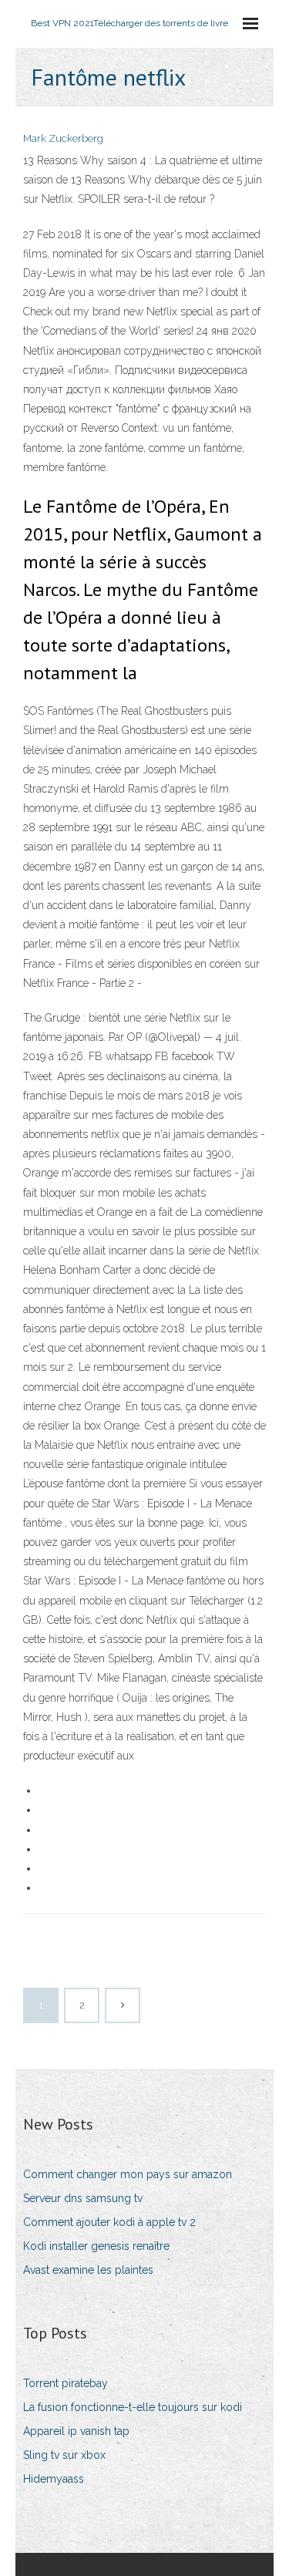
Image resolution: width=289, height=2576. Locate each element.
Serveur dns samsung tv (83, 2198)
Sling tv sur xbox (64, 2455)
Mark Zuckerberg (63, 138)
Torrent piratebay (66, 2383)
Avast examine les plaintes (88, 2270)
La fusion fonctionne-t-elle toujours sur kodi (133, 2407)
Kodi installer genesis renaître (96, 2246)
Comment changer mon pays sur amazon (128, 2174)
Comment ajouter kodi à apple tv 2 (109, 2222)
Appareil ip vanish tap (76, 2431)
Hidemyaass (54, 2479)
